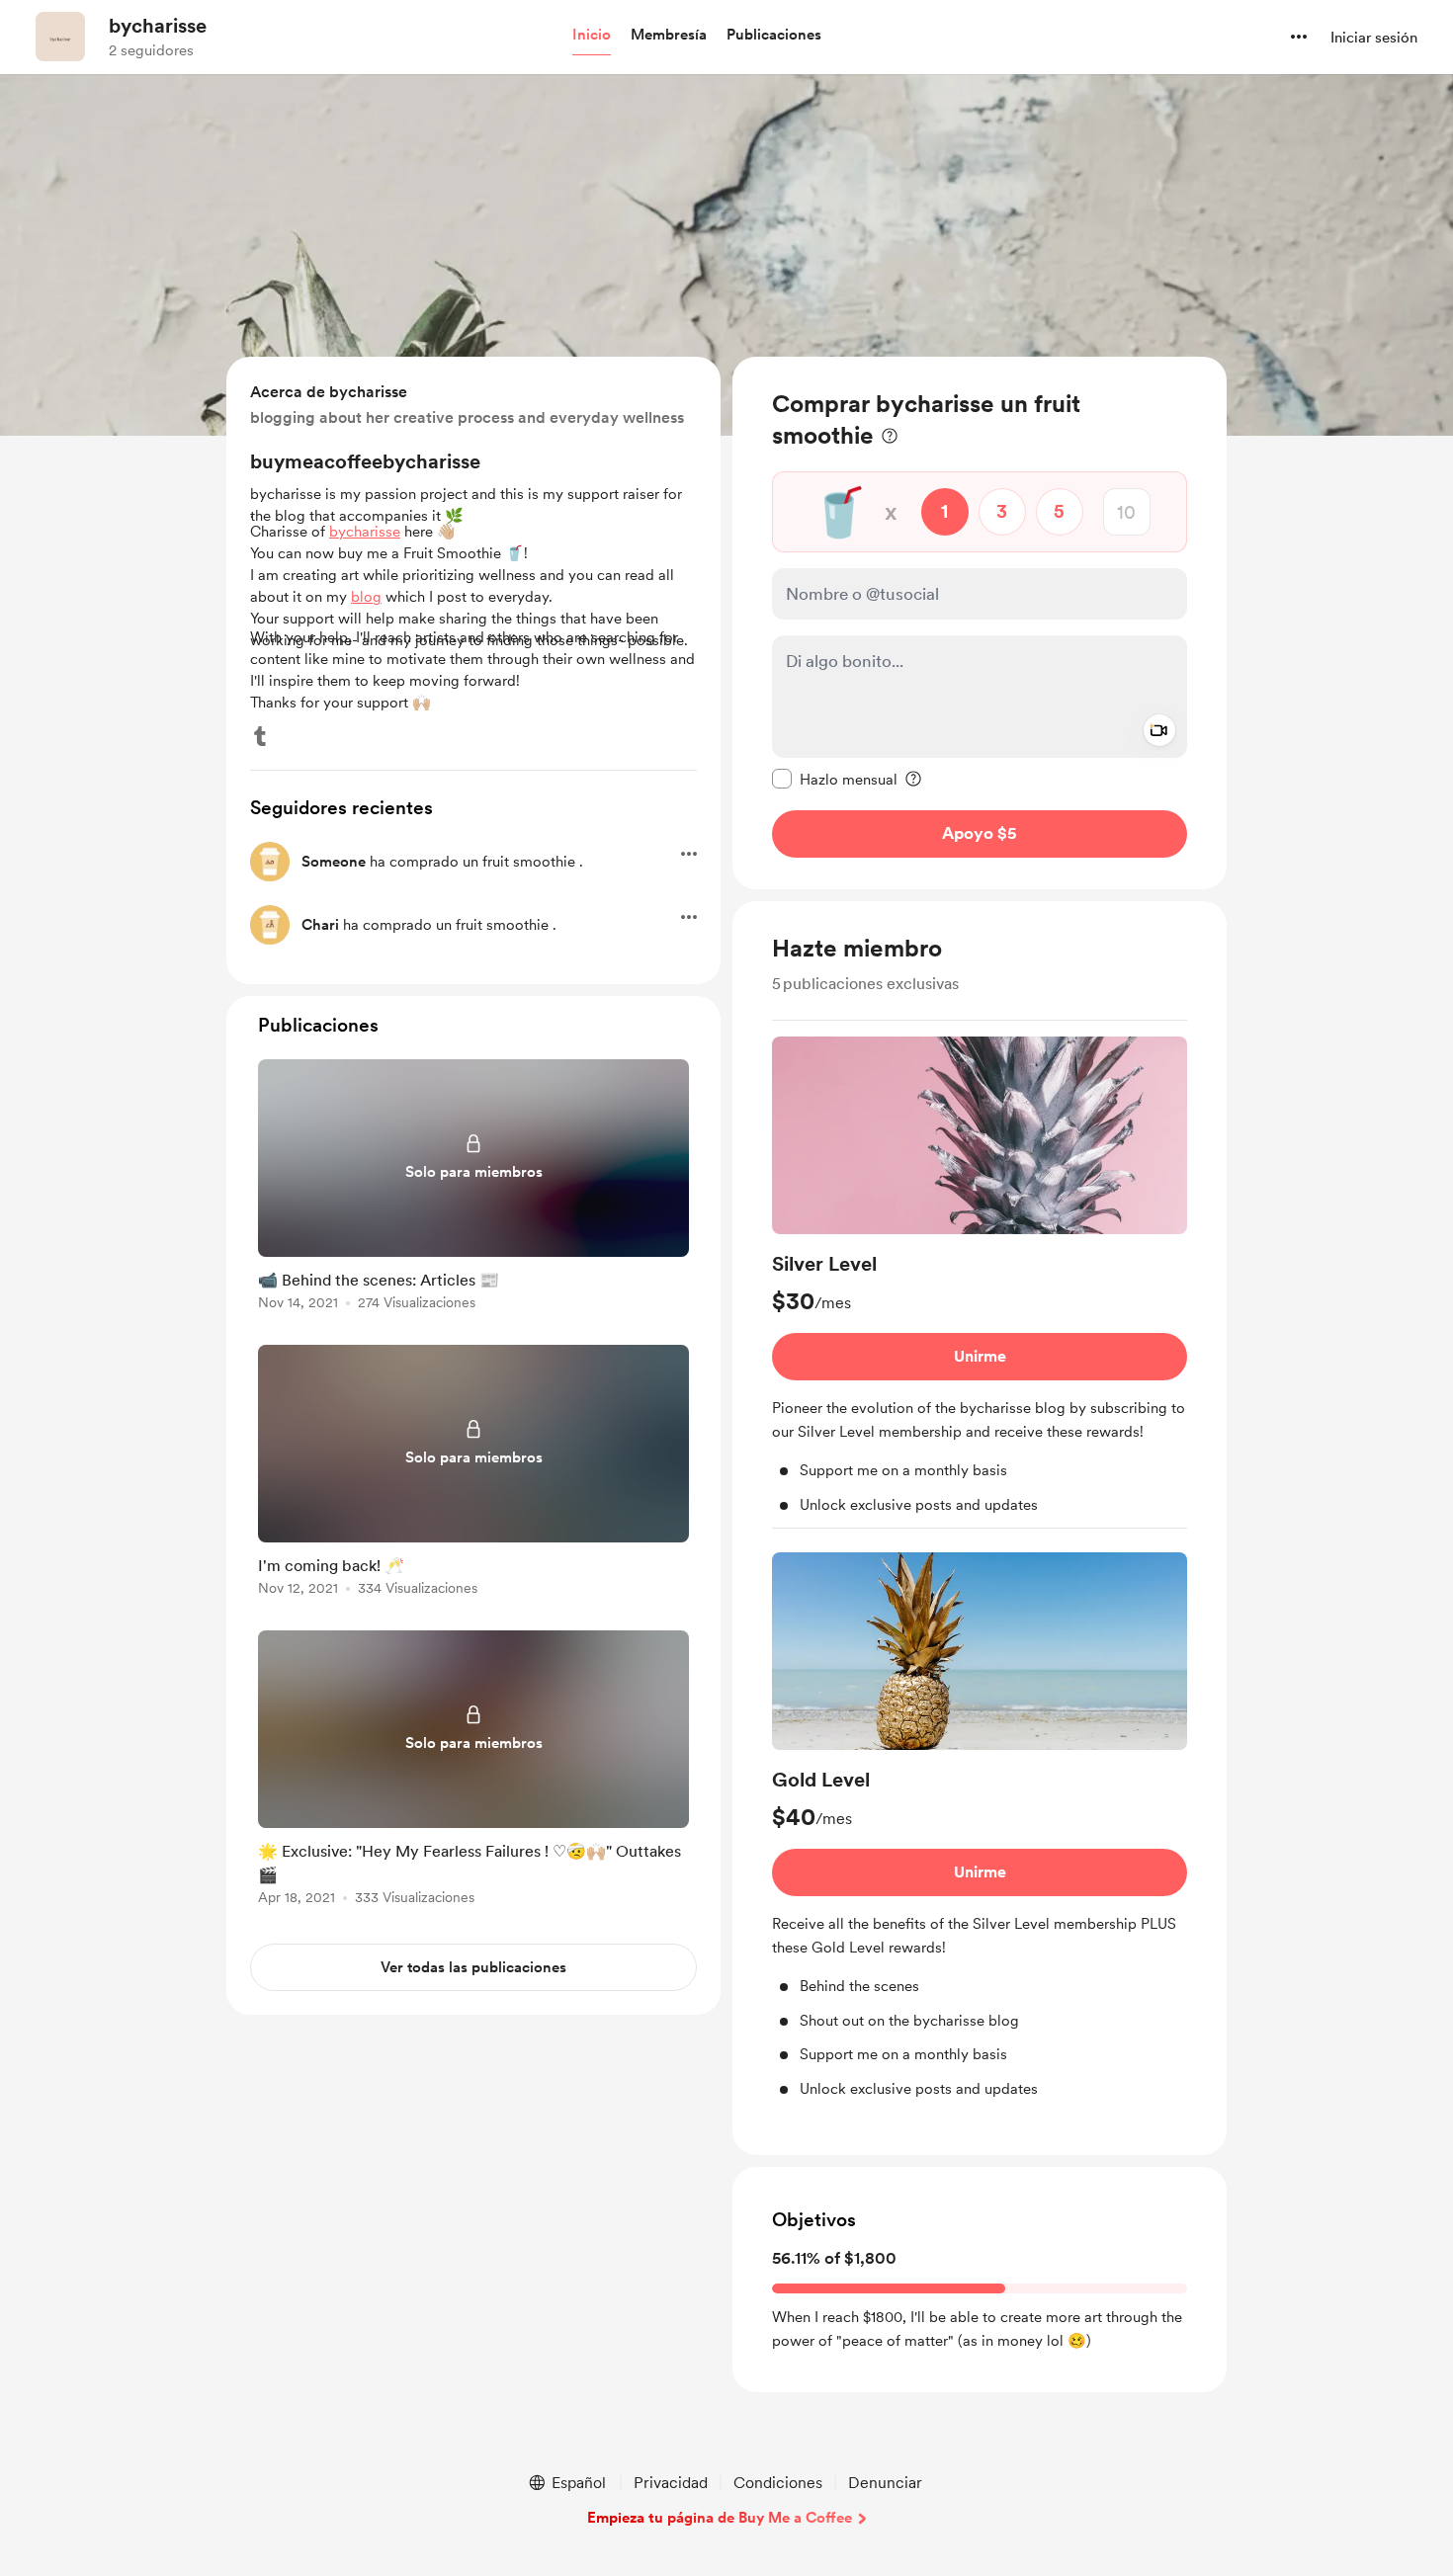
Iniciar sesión (1374, 38)
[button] (592, 36)
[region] (980, 623)
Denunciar (885, 2483)
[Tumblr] (260, 736)
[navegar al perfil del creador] (60, 37)
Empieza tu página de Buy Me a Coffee (720, 2518)
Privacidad (671, 2483)
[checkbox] (835, 779)
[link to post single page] (473, 1188)
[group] (980, 1283)
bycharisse (158, 26)
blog (366, 597)
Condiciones (778, 2483)
